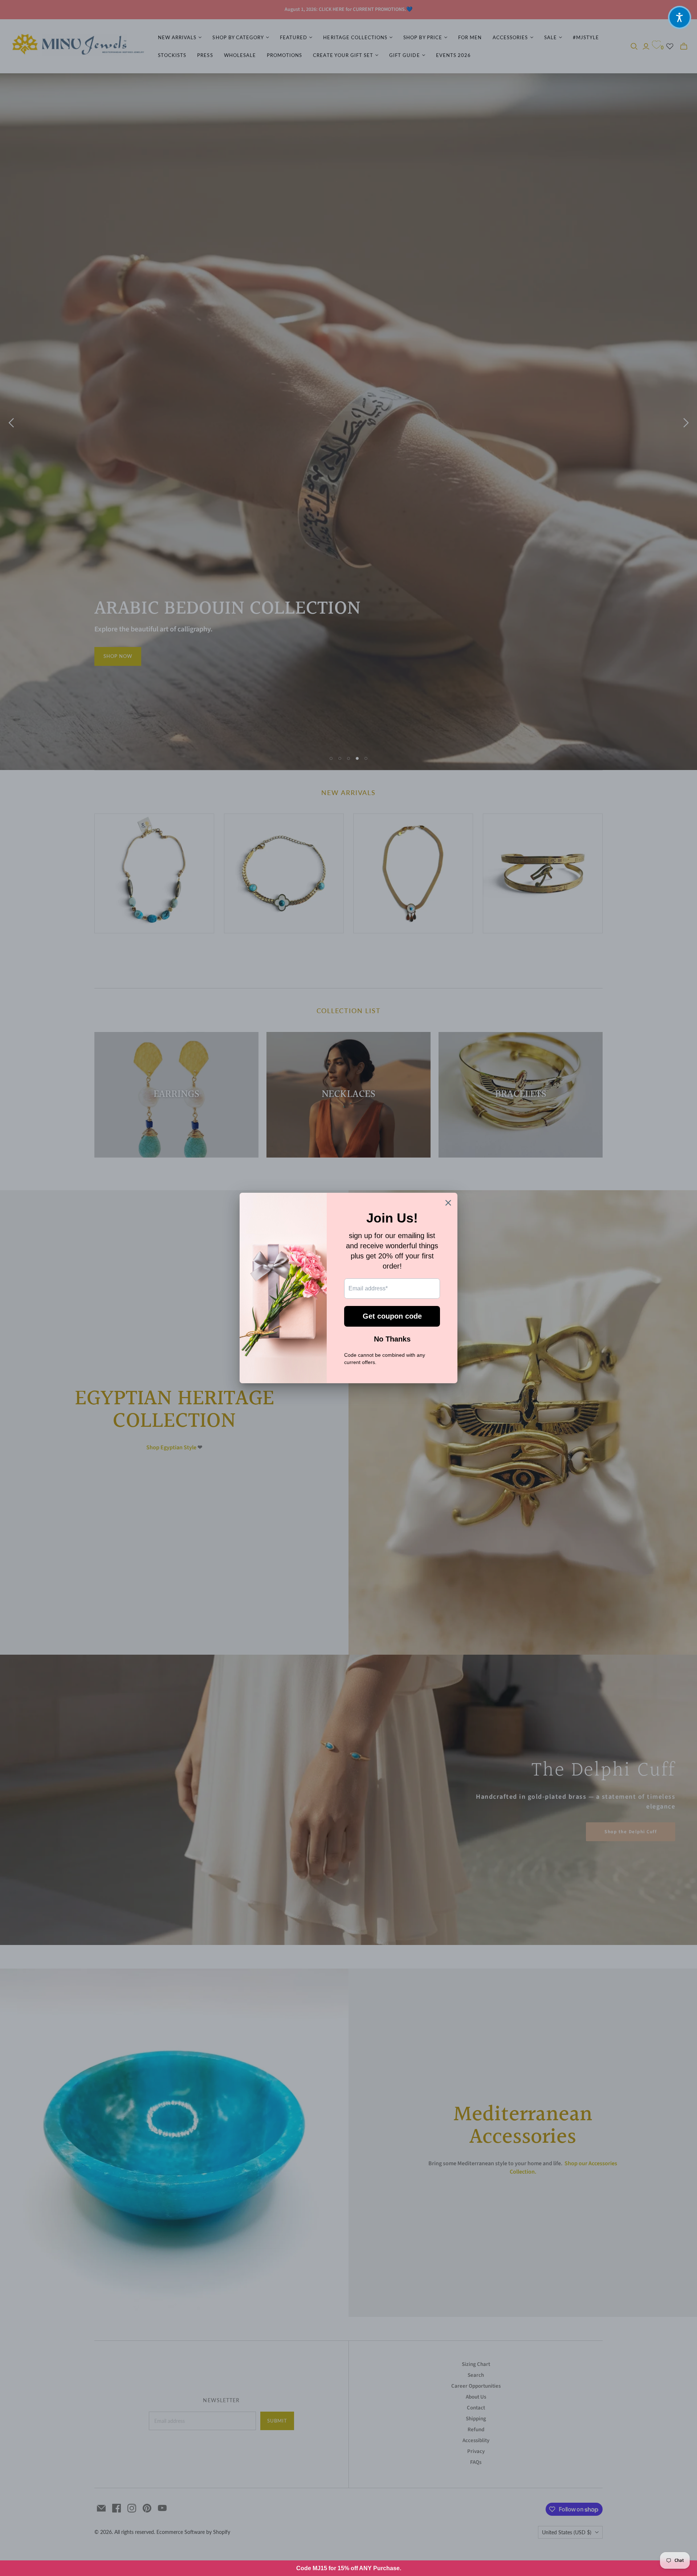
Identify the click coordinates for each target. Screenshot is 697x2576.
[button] (680, 17)
